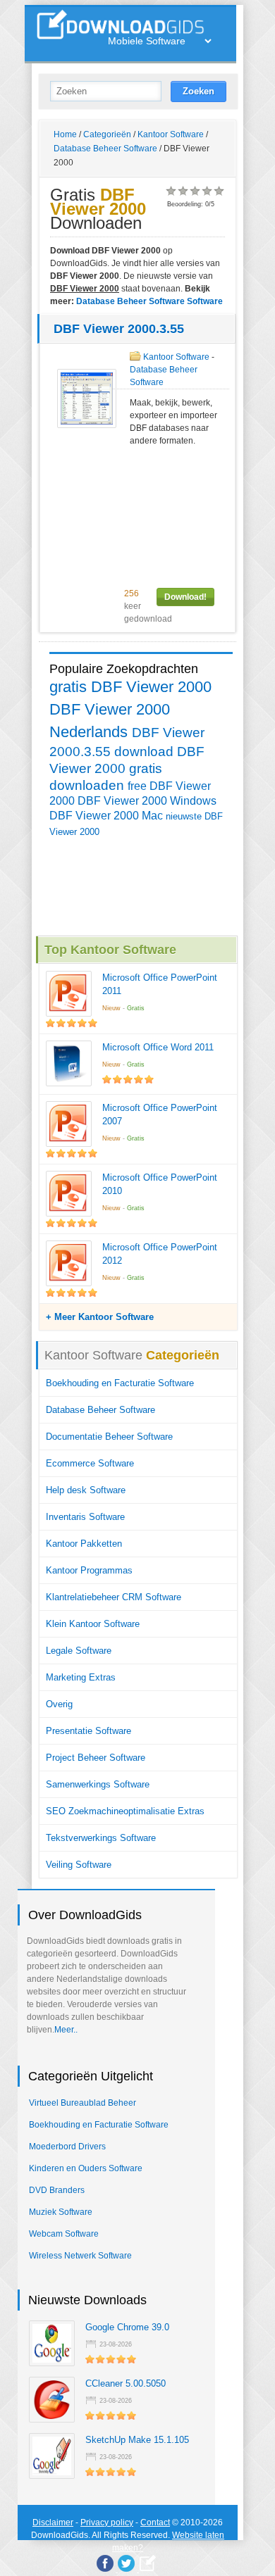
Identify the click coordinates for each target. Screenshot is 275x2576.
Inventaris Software (85, 1517)
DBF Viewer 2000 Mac (106, 816)
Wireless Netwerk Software (80, 2256)
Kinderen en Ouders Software (86, 2168)
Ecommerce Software (90, 1463)
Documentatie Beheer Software (109, 1437)
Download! (185, 597)
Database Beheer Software (105, 149)
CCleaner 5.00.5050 (126, 2383)
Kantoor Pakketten (84, 1544)
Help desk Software (86, 1490)
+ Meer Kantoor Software (100, 1317)
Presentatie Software (88, 1731)
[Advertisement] (137, 517)
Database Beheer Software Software (149, 301)
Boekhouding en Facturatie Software (120, 1383)
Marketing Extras (81, 1677)
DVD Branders (57, 2190)
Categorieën (107, 134)
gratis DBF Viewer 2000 (130, 687)
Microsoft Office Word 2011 (158, 1047)
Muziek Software (61, 2212)
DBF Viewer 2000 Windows (147, 801)
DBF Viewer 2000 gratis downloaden (127, 768)
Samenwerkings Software (98, 1784)
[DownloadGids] (148, 2563)
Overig (59, 1704)
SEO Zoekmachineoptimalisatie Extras (125, 1811)
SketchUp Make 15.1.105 (137, 2440)
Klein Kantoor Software (93, 1624)
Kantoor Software (171, 134)
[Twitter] (126, 2563)
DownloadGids (60, 2535)
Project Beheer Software (96, 1758)
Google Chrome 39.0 (127, 2327)
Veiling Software (79, 1865)
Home (65, 134)
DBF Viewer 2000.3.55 (119, 329)
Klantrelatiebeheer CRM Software (114, 1597)
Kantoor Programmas (89, 1570)
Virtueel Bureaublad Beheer (82, 2103)
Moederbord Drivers (67, 2147)
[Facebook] (105, 2563)
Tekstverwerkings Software (101, 1838)
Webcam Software (64, 2234)
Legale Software (79, 1651)
